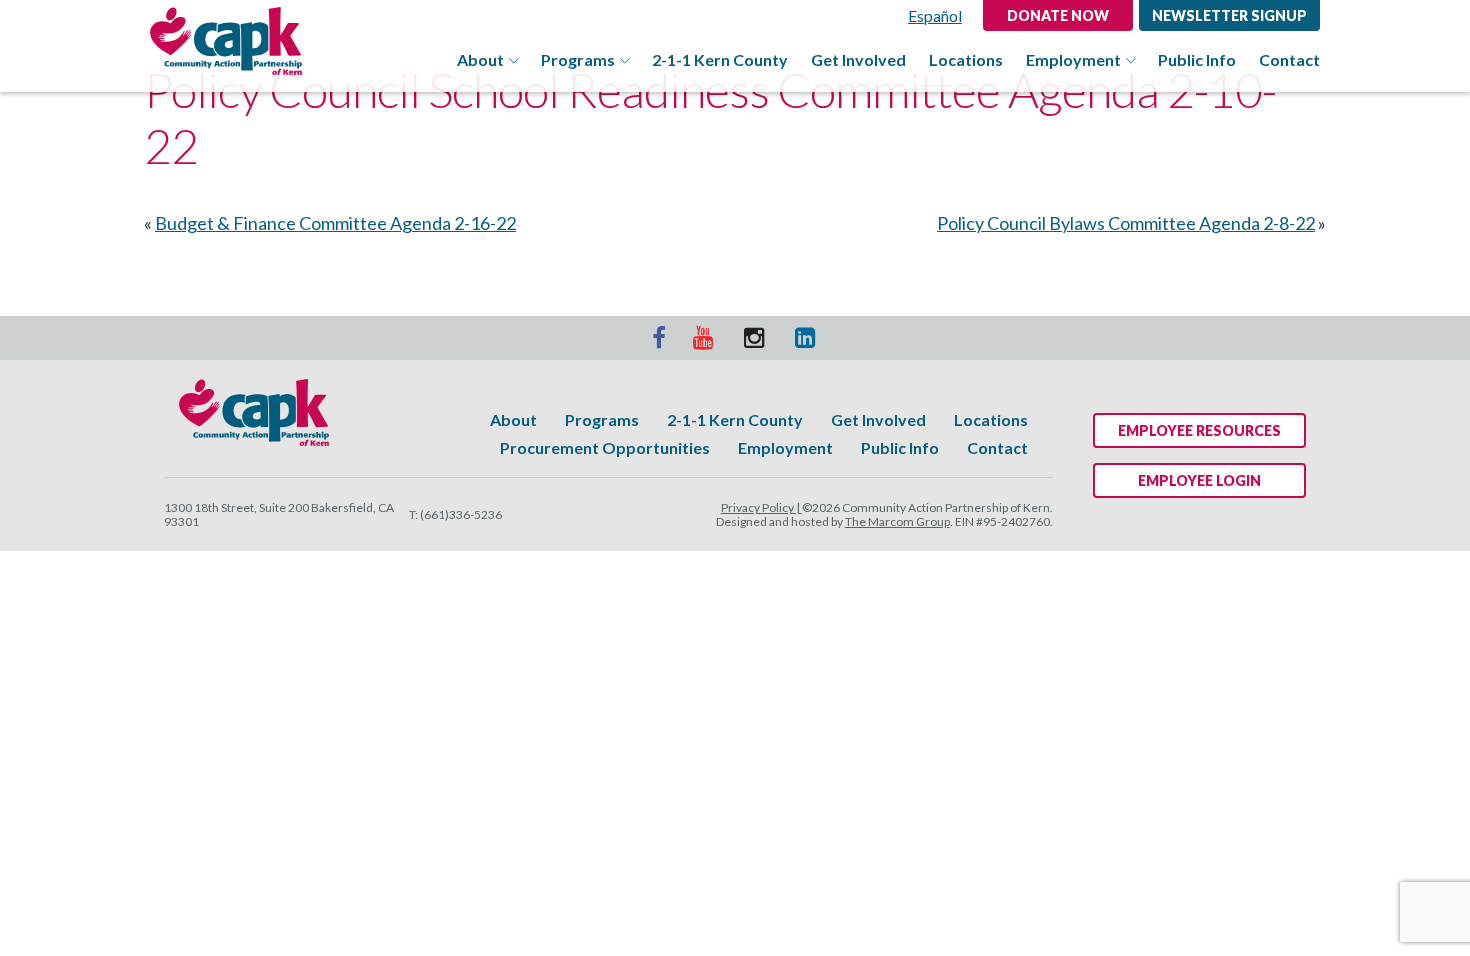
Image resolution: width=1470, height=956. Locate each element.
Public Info (1197, 60)
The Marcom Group (897, 521)
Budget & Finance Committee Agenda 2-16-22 (335, 223)
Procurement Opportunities (605, 447)
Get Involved (858, 60)
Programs (578, 60)
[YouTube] (705, 338)
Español (935, 15)
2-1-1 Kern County (720, 60)
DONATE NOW (1058, 15)
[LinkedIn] (807, 338)
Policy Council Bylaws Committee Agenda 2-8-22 (1126, 223)
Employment (1073, 60)
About (480, 60)
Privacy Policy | (761, 507)
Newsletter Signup (1229, 15)
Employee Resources (1199, 430)
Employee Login (1199, 480)
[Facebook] (659, 338)
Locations (966, 60)
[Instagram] (756, 338)
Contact (1289, 60)
